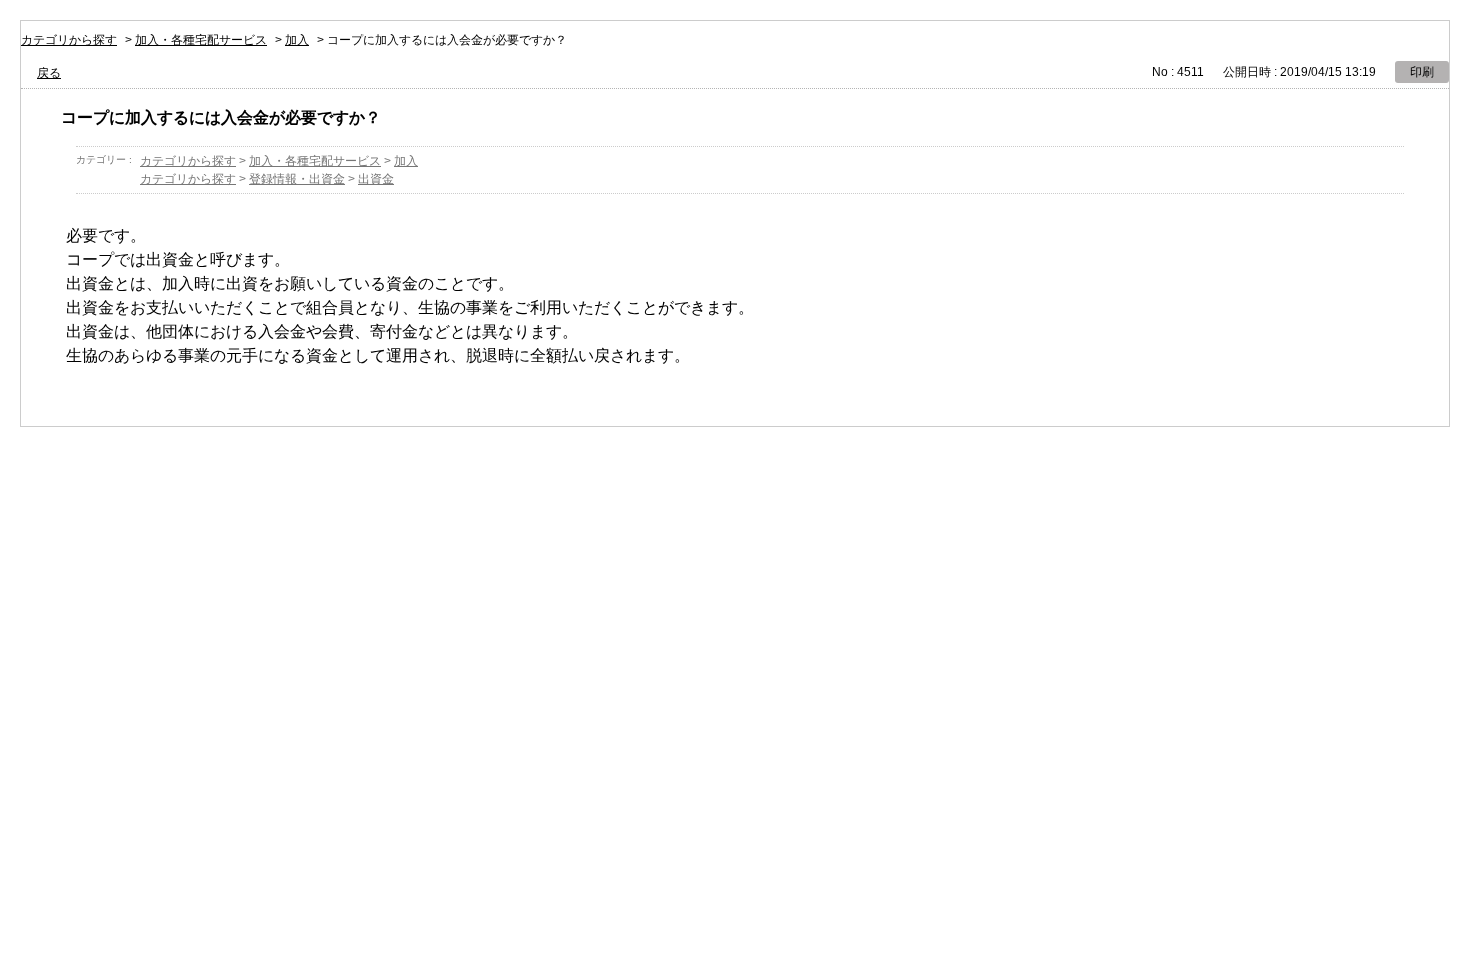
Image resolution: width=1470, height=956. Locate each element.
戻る (49, 73)
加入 (297, 40)
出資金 (376, 179)
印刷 (1422, 72)
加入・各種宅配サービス (201, 40)
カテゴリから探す (69, 40)
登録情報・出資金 (297, 179)
